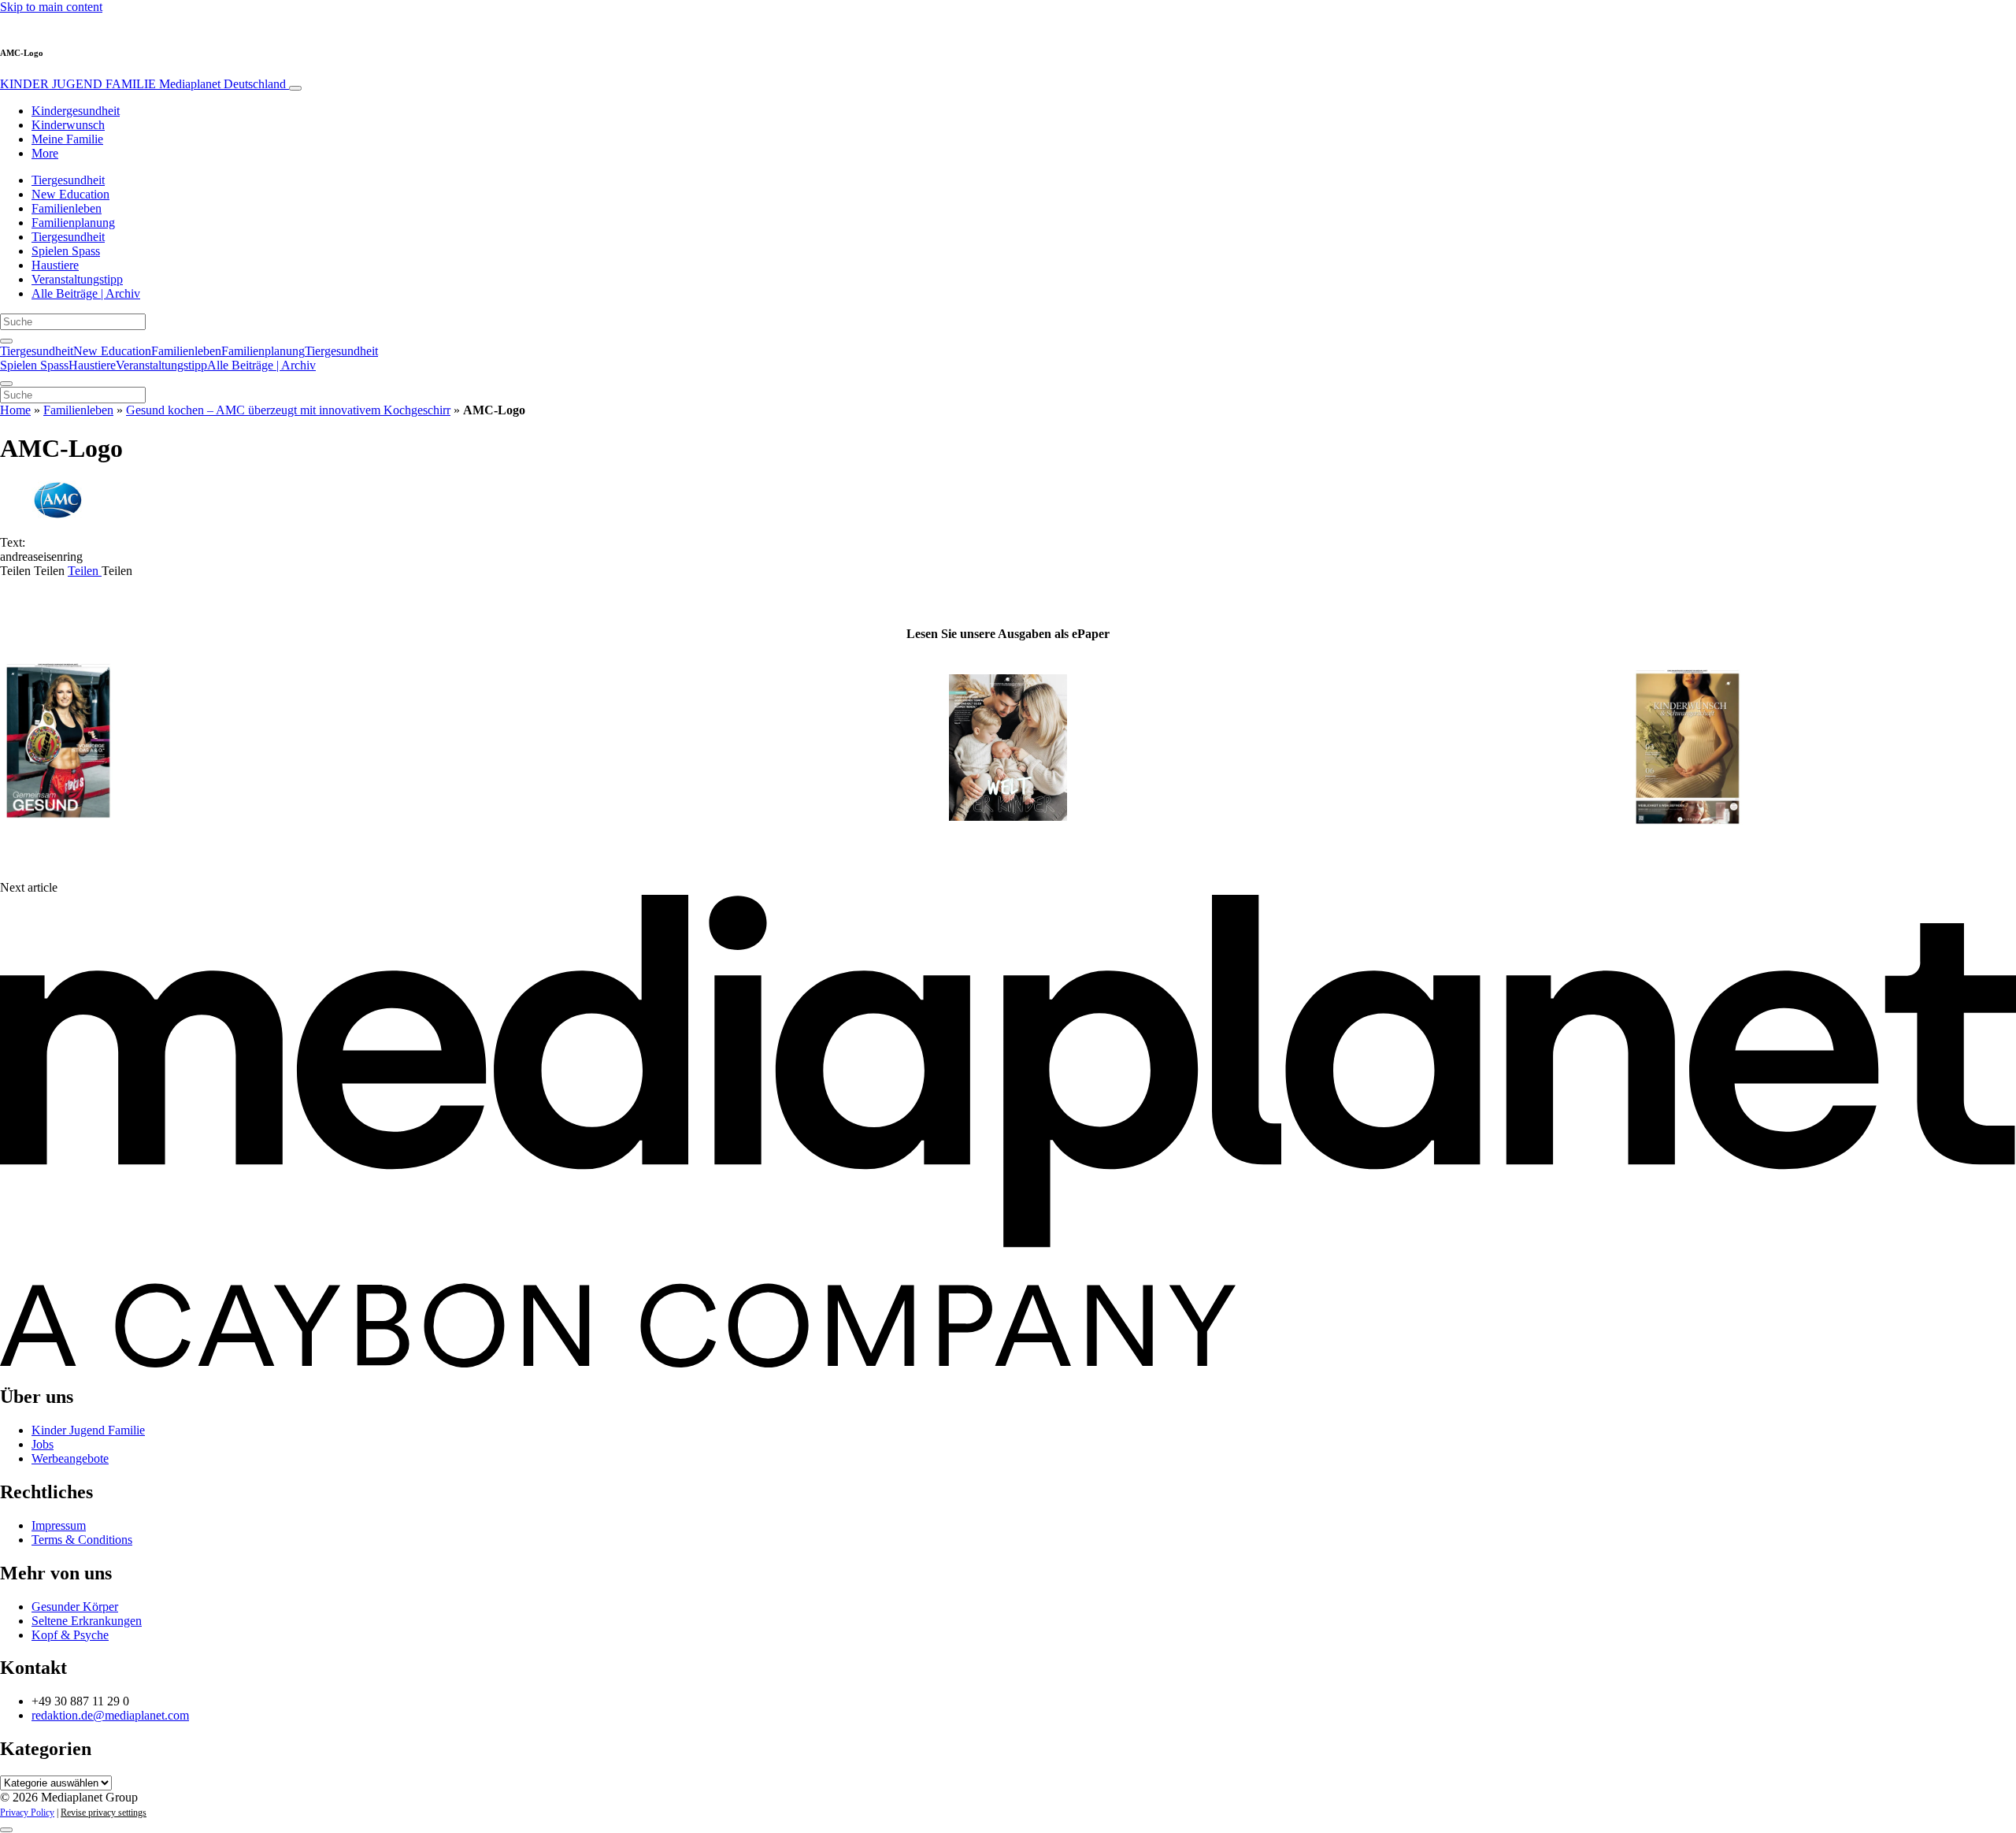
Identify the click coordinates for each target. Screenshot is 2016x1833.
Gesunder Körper (75, 1607)
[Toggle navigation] (295, 88)
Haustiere (55, 265)
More (45, 153)
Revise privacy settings (104, 1813)
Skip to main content (51, 7)
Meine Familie (67, 139)
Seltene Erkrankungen (87, 1621)
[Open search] (6, 341)
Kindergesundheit (76, 111)
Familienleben (67, 208)
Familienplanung (73, 223)
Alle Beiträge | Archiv (86, 293)
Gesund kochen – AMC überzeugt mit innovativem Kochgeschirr (288, 410)
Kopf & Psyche (70, 1635)
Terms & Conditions (82, 1540)
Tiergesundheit (68, 180)
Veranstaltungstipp (77, 279)
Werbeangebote (70, 1458)
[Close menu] (6, 384)
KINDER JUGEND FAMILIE (143, 84)
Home (15, 410)
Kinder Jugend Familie (88, 1430)
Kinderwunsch (68, 125)
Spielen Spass (66, 251)
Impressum (59, 1525)
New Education (70, 194)
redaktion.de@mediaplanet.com (110, 1715)
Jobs (43, 1444)
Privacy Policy (27, 1813)
